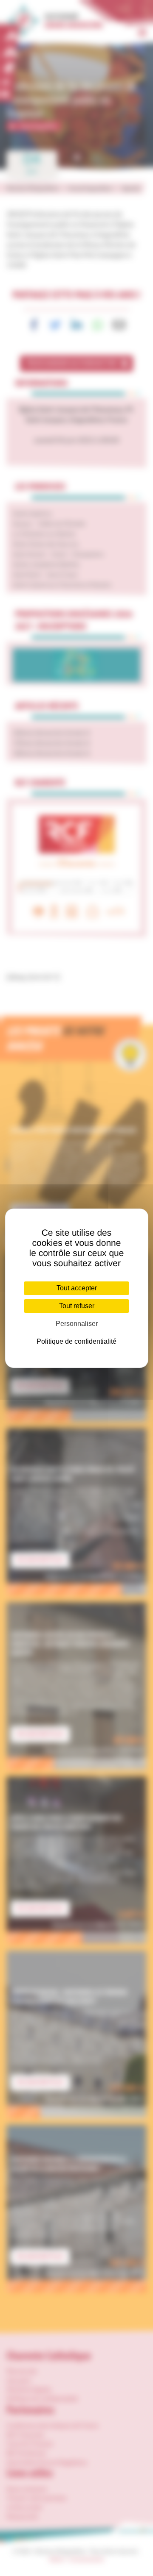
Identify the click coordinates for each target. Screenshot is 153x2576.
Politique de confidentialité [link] (76, 1341)
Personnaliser (77, 1324)
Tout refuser (77, 1306)
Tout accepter (77, 1288)
